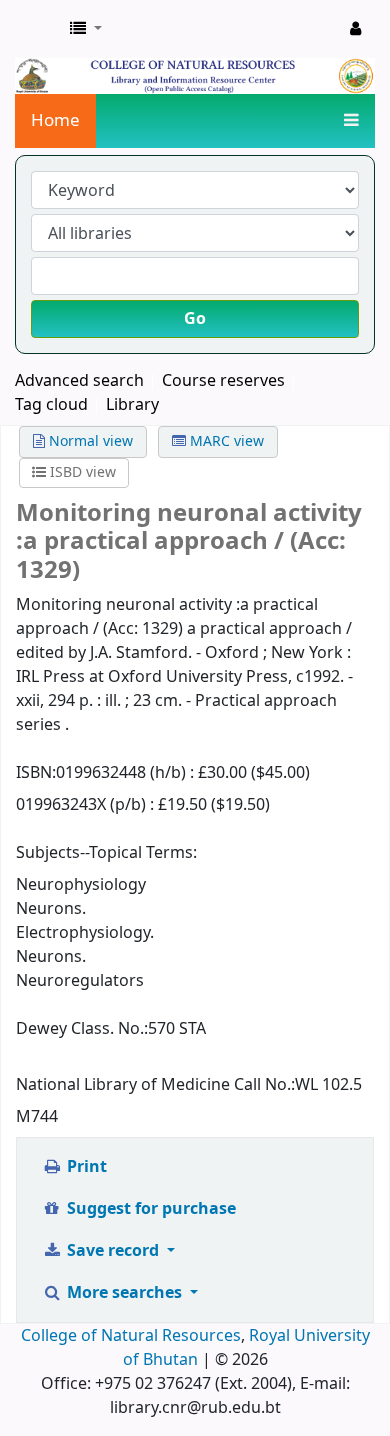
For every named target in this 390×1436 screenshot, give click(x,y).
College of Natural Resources (131, 1336)
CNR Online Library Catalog (37, 29)
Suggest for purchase (149, 1209)
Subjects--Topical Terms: (106, 853)
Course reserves (223, 381)
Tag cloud (51, 405)
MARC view (225, 441)
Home (55, 120)
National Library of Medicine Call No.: (155, 1085)
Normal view (89, 441)
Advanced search (79, 381)
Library (132, 405)
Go (195, 319)
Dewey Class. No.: (82, 1029)
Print (85, 1167)
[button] (86, 29)
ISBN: (36, 773)
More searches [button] (124, 1293)
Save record (113, 1251)
